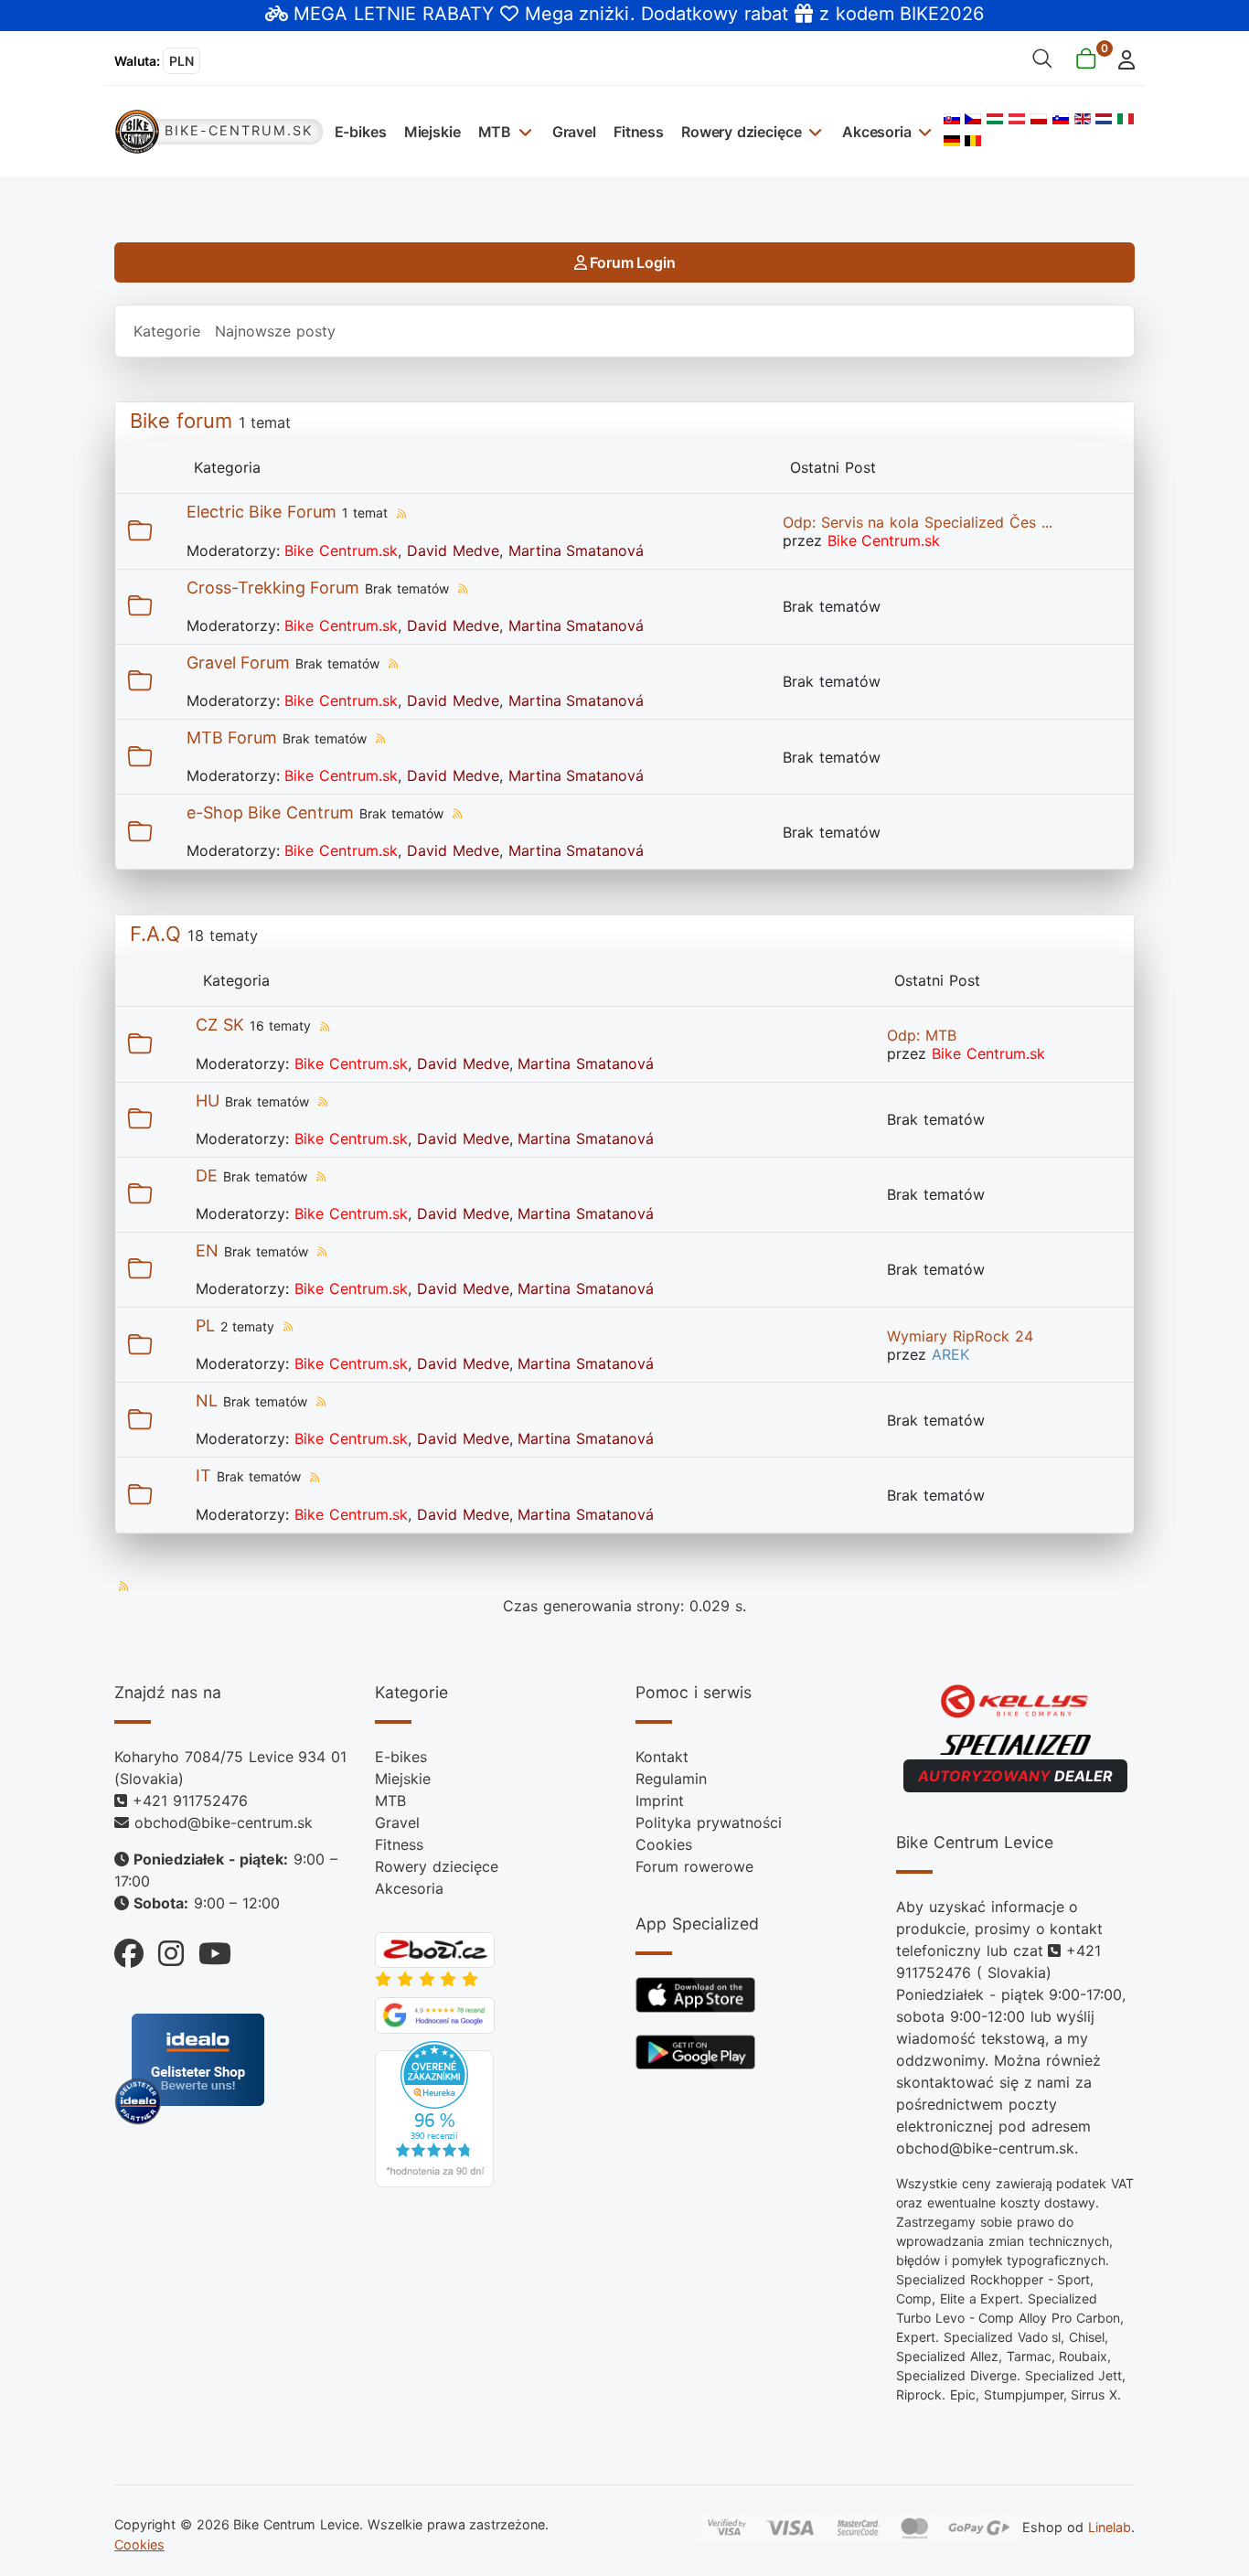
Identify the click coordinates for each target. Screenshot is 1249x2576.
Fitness (639, 132)
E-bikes (361, 132)
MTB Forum (232, 738)
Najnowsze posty (275, 331)
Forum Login (630, 262)
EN (207, 1251)
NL (207, 1400)
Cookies (664, 1844)
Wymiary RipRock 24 (960, 1336)
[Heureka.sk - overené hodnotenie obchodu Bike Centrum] (434, 2112)
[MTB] (523, 131)
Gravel (574, 132)
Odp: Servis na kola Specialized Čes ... (918, 522)
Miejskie (432, 132)
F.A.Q (155, 934)
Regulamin (671, 1779)
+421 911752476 (190, 1801)
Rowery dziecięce (741, 132)
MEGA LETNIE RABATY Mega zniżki (461, 14)
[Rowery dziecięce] (812, 131)
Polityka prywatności (709, 1822)
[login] (1121, 58)
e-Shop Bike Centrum (271, 812)
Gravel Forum (239, 663)
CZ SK (220, 1025)
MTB (495, 132)
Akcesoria (877, 132)
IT (203, 1475)
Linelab (1110, 2527)
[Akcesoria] (923, 131)
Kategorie (167, 331)
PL (205, 1325)
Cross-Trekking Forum (273, 588)
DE (207, 1176)
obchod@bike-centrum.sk (224, 1822)
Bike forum (181, 421)
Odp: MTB (922, 1035)
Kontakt (662, 1757)
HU (208, 1101)
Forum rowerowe (694, 1866)
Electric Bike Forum (262, 512)
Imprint (660, 1801)
